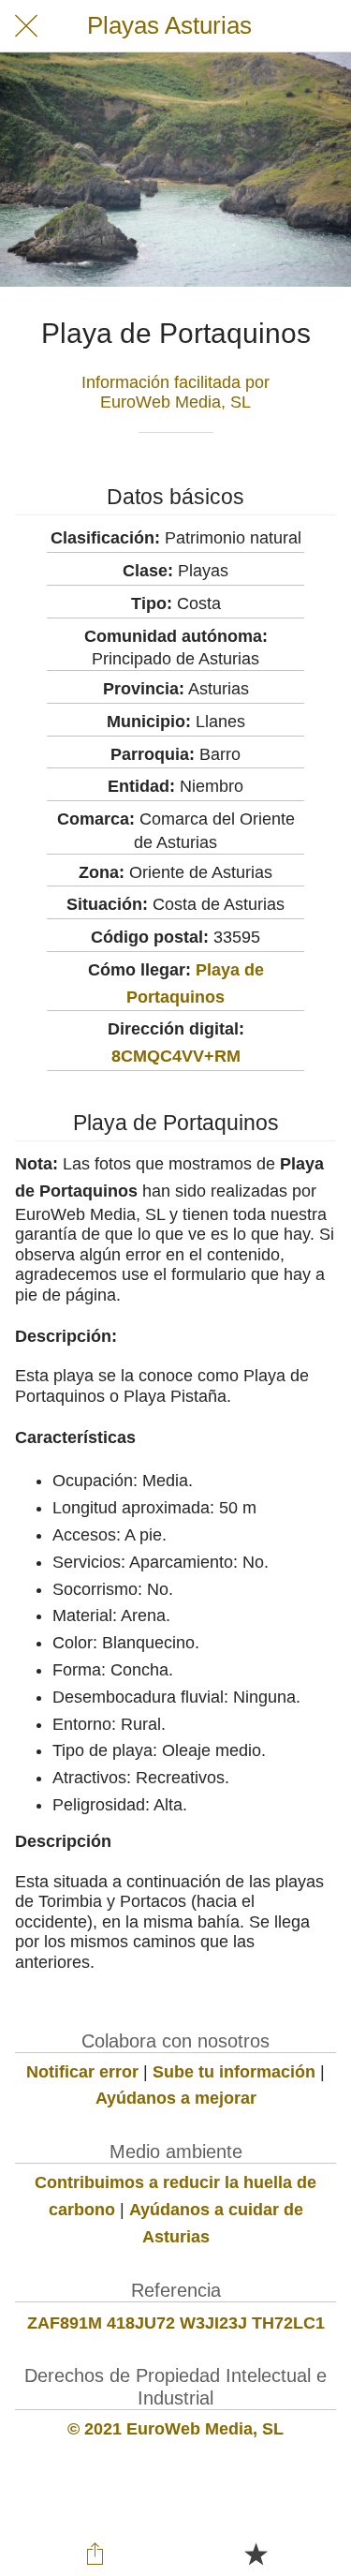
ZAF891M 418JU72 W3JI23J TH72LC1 (176, 2323)
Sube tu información (234, 2072)
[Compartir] (95, 2554)
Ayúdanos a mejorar (176, 2098)
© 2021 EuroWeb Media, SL (175, 2429)
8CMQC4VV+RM (176, 1056)
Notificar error (82, 2072)
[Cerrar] (26, 26)
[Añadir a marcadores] (256, 2554)
